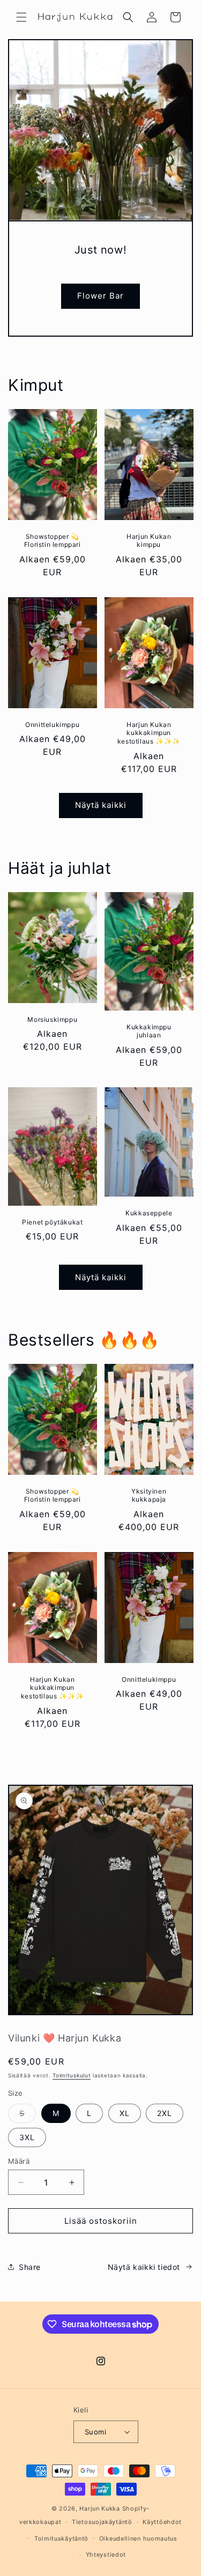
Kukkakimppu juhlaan (148, 1031)
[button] (21, 17)
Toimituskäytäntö (61, 2538)
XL (125, 2113)
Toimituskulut (72, 2075)
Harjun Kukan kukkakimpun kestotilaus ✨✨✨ (148, 733)
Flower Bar (100, 296)
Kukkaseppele (149, 1213)
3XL (27, 2137)
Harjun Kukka (99, 2508)
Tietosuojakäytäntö (102, 2522)
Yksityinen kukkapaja (149, 1495)
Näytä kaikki (101, 805)
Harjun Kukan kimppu (149, 541)
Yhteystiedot (106, 2555)
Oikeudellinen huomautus (138, 2538)
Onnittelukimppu (52, 725)
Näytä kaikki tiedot (144, 2267)
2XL (165, 2113)
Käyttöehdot (162, 2522)
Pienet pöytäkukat (52, 1222)
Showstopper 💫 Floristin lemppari (53, 541)
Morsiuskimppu (52, 1019)
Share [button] (30, 2267)
